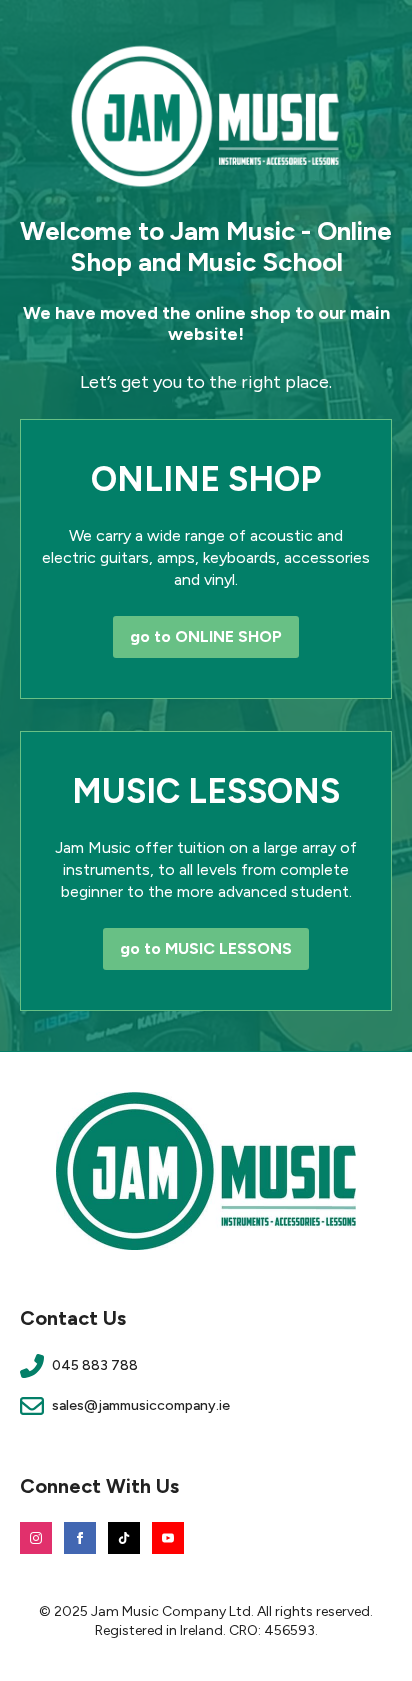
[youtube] (168, 1538)
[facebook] (80, 1538)
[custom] (124, 1538)
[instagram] (36, 1538)
